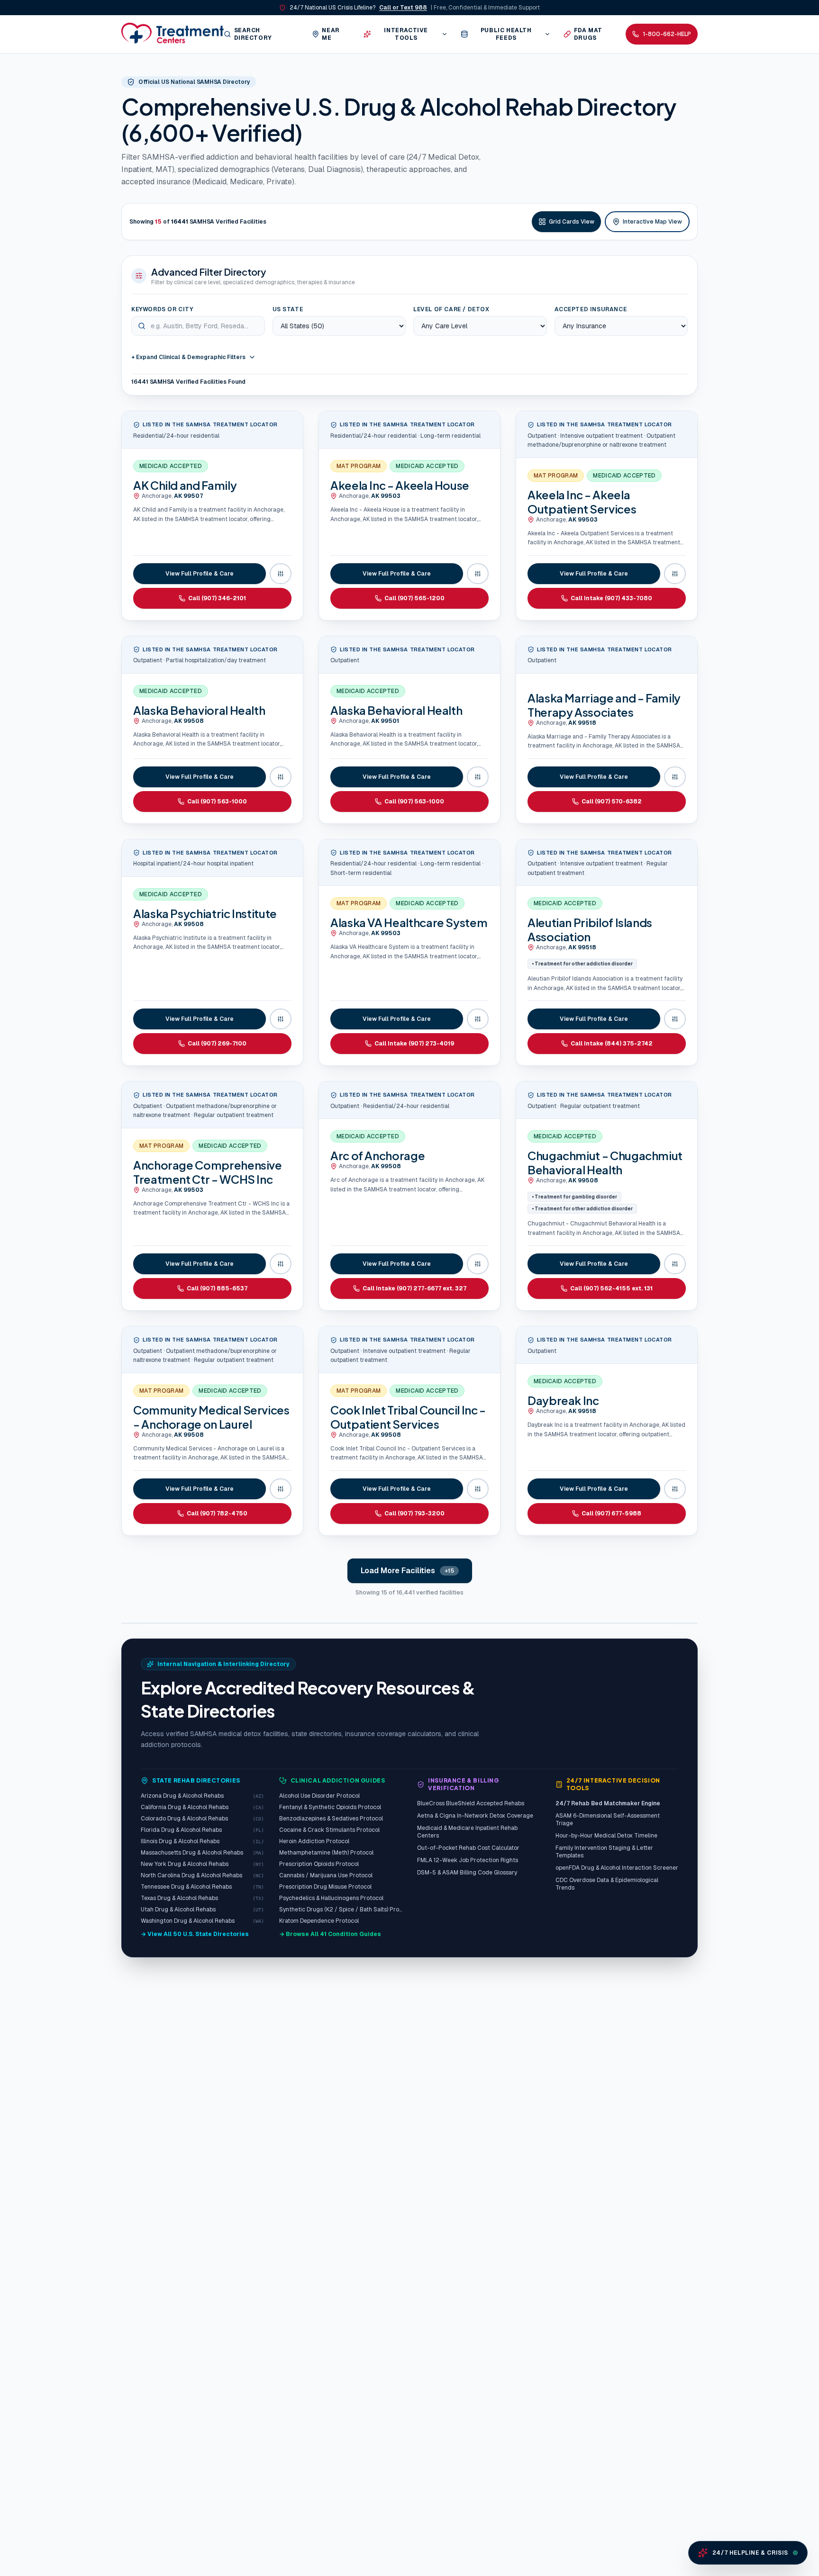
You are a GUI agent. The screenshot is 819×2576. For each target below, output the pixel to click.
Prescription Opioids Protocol (319, 1864)
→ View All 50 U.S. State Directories (195, 1934)
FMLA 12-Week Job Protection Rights (468, 1860)
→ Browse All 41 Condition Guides (330, 1934)
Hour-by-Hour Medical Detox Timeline (606, 1836)
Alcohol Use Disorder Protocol (319, 1796)
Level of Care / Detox (451, 309)
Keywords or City (162, 309)
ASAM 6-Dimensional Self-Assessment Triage (608, 1819)
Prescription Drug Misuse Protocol (325, 1887)
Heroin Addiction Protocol (314, 1841)
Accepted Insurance (591, 309)
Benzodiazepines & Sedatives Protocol (331, 1819)
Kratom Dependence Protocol (319, 1921)
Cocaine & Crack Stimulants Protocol (329, 1830)
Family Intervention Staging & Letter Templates (604, 1852)
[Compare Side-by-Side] (281, 574)
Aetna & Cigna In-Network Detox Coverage (475, 1816)
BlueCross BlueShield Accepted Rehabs (471, 1803)
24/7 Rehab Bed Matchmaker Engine (608, 1803)
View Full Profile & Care (200, 574)
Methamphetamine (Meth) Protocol (326, 1853)
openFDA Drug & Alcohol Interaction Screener (617, 1868)
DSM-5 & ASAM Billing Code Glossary (467, 1873)
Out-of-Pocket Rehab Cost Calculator (468, 1848)
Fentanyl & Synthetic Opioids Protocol (330, 1807)
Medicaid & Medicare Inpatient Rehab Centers (467, 1832)
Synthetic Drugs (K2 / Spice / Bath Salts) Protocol (341, 1909)
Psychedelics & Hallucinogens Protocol (331, 1898)
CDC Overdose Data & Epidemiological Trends (607, 1884)
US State (288, 309)
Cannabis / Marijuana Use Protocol (326, 1875)
